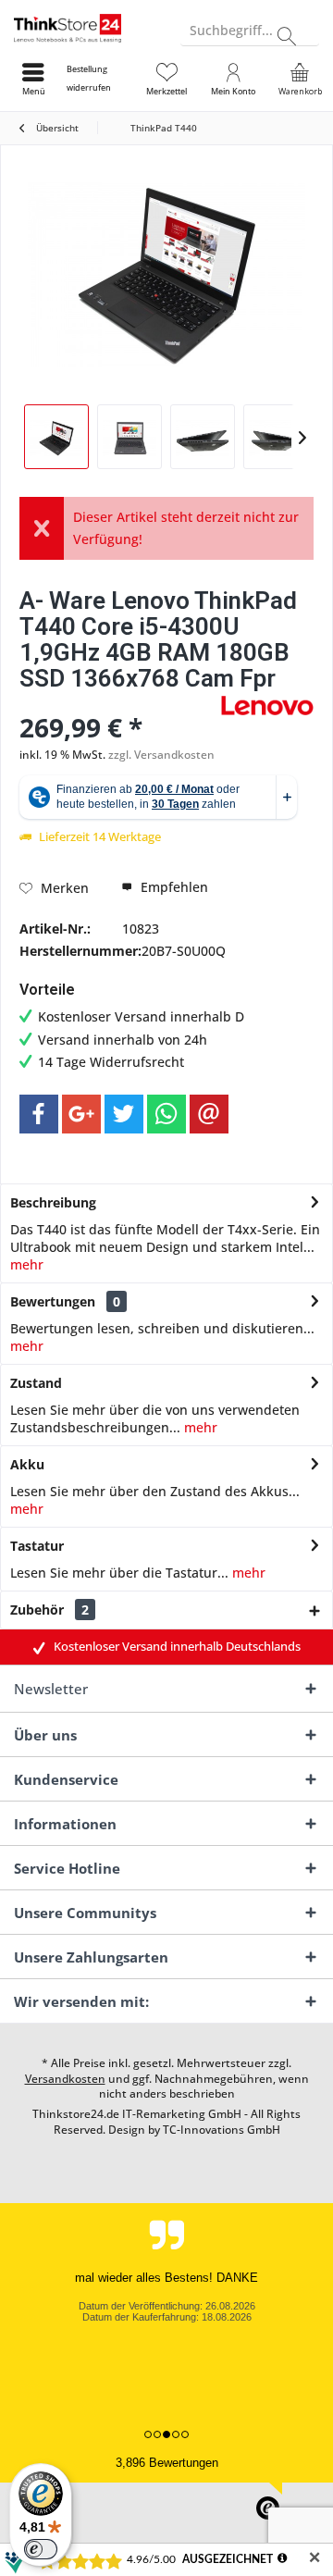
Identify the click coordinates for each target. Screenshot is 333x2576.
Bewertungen (53, 1301)
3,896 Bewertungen (167, 2463)
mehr (27, 1264)
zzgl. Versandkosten (161, 755)
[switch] (41, 2549)
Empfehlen (173, 887)
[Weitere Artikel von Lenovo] (267, 706)
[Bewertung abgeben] (118, 703)
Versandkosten (65, 2079)
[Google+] (81, 1114)
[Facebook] (39, 1114)
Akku (27, 1464)
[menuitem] (100, 79)
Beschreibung (53, 1202)
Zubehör (49, 1610)
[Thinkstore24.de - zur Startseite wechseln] (83, 28)
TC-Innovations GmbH (222, 2130)
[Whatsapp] (166, 1114)
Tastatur (37, 1546)
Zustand (36, 1383)
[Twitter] (124, 1114)
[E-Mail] (209, 1114)
